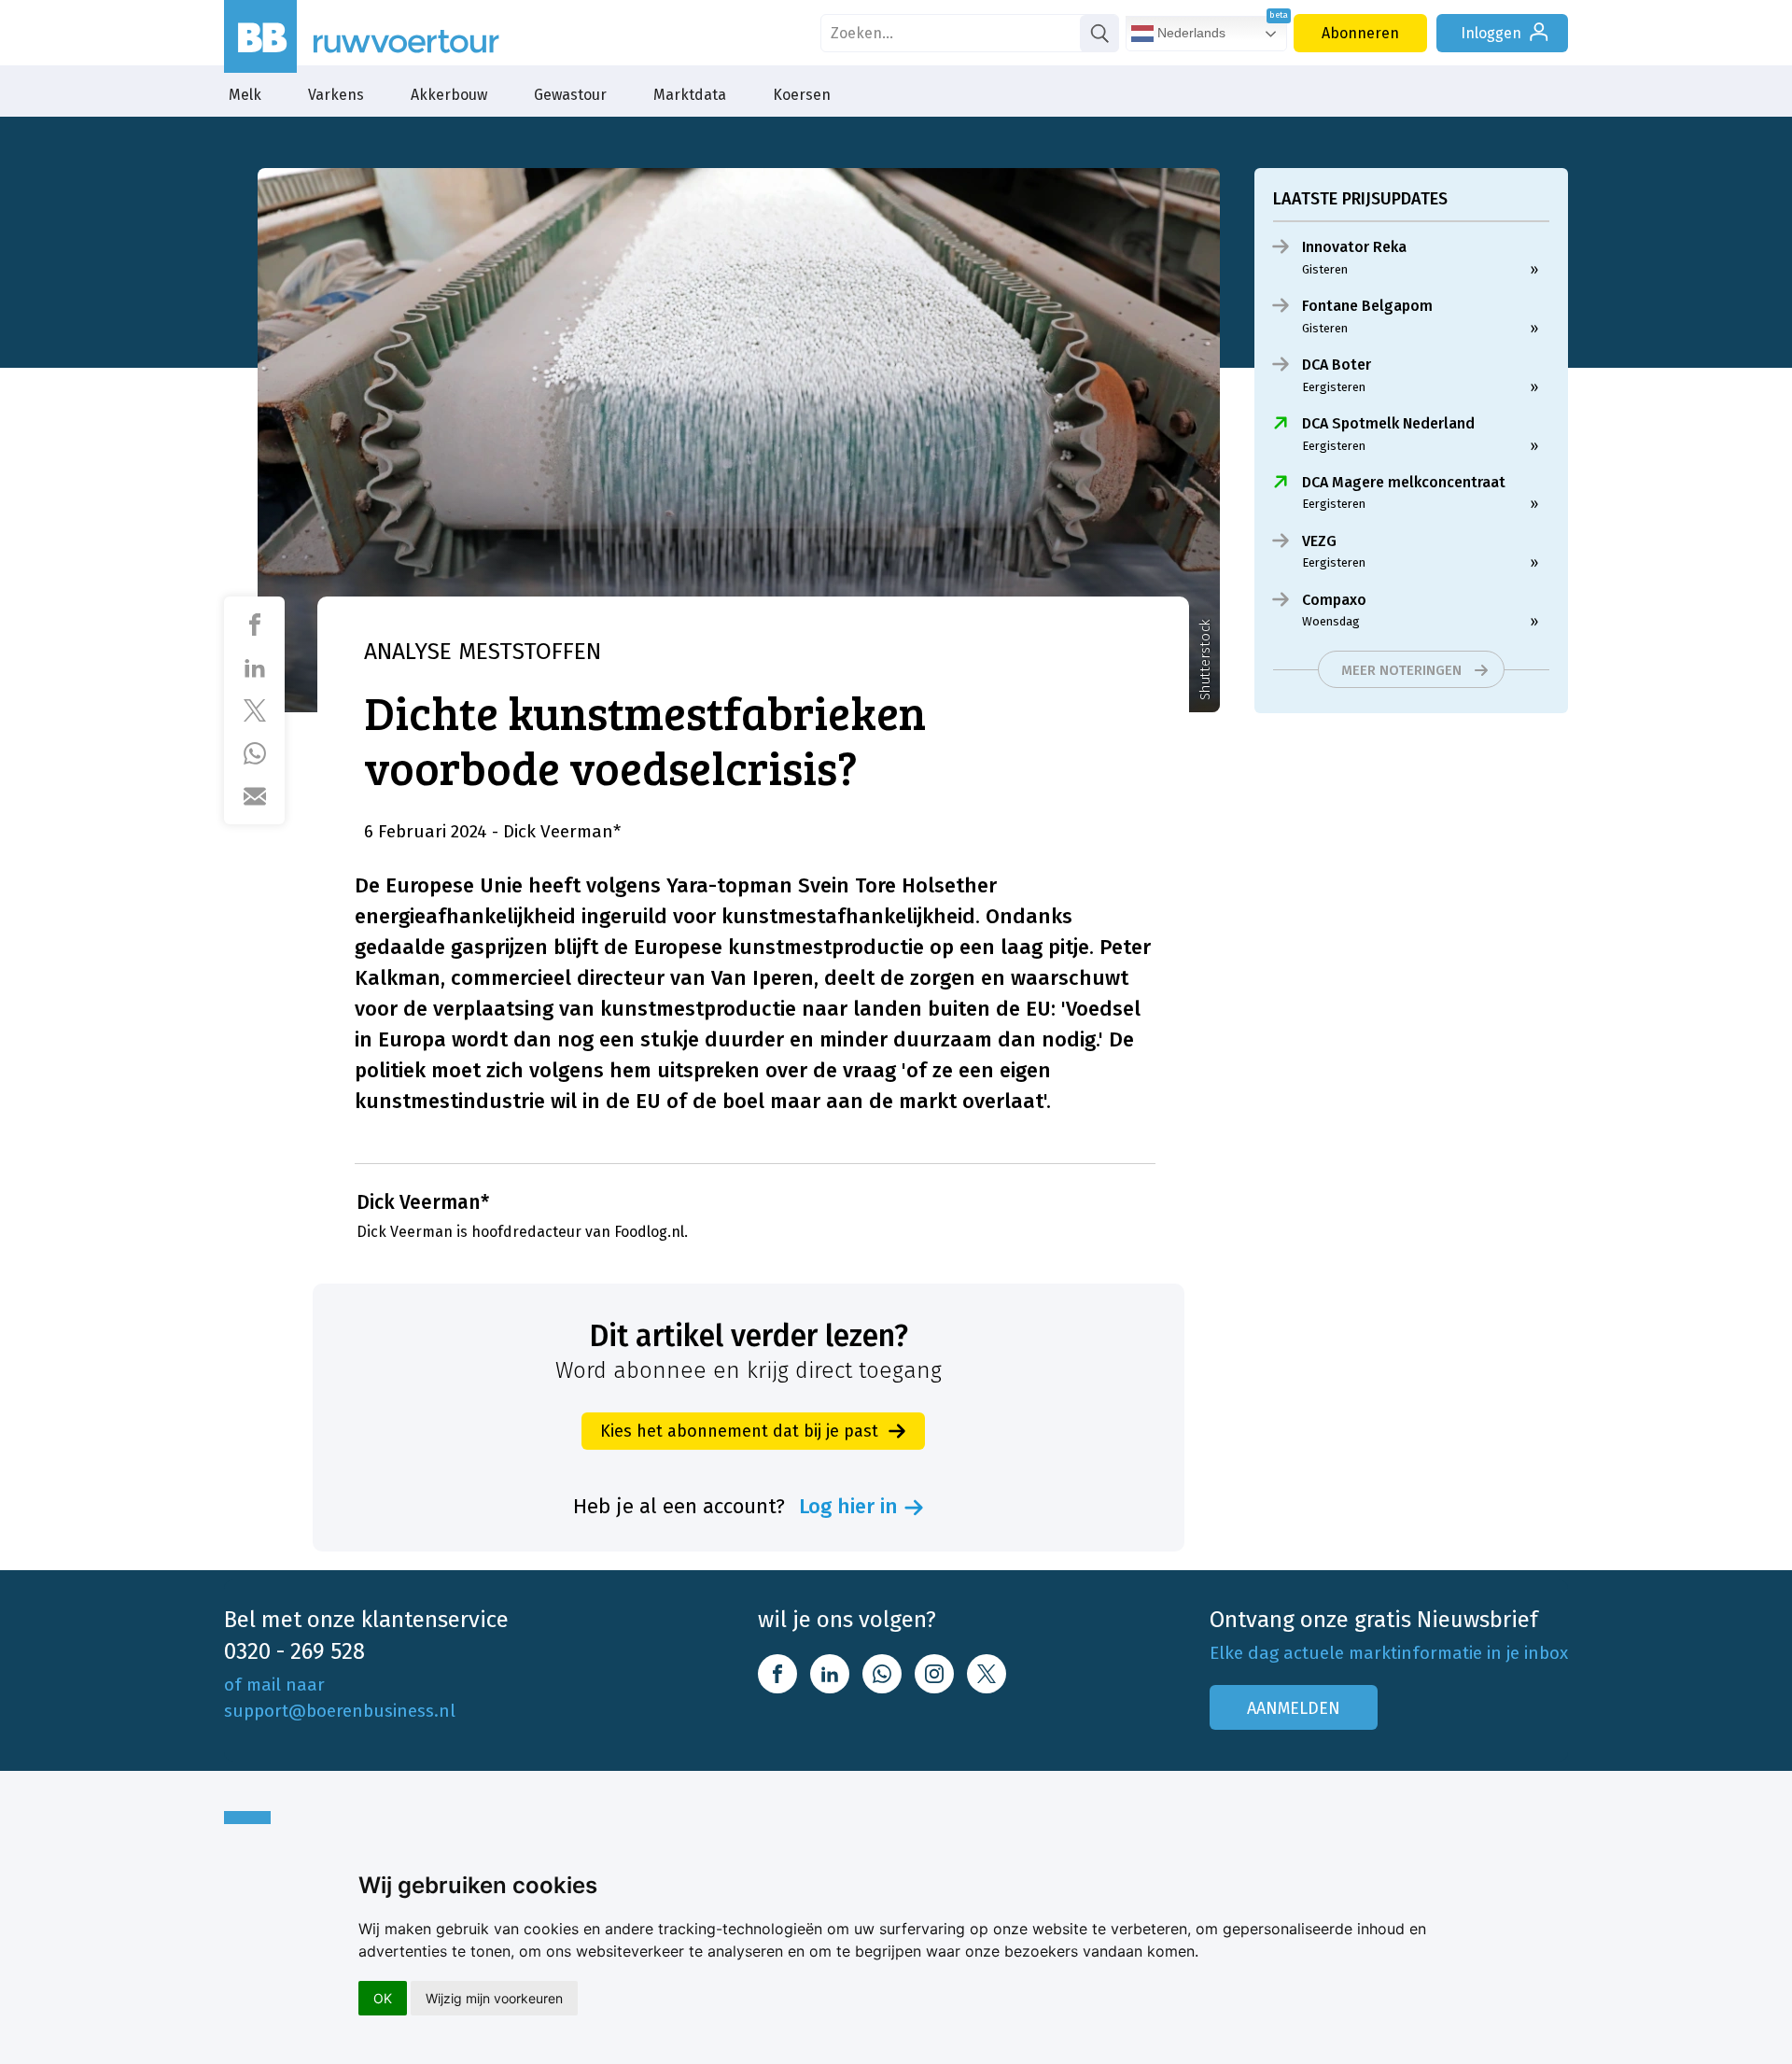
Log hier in (848, 1507)
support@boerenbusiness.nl (340, 1711)
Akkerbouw (449, 95)
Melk (245, 95)
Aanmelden (1294, 1708)
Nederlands (1190, 33)
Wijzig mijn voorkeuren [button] (494, 1998)
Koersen (802, 95)
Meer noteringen (1401, 670)
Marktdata (690, 95)
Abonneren (1360, 33)
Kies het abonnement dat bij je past (739, 1431)
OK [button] (383, 1998)
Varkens (336, 95)
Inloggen (1491, 33)
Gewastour (570, 95)
